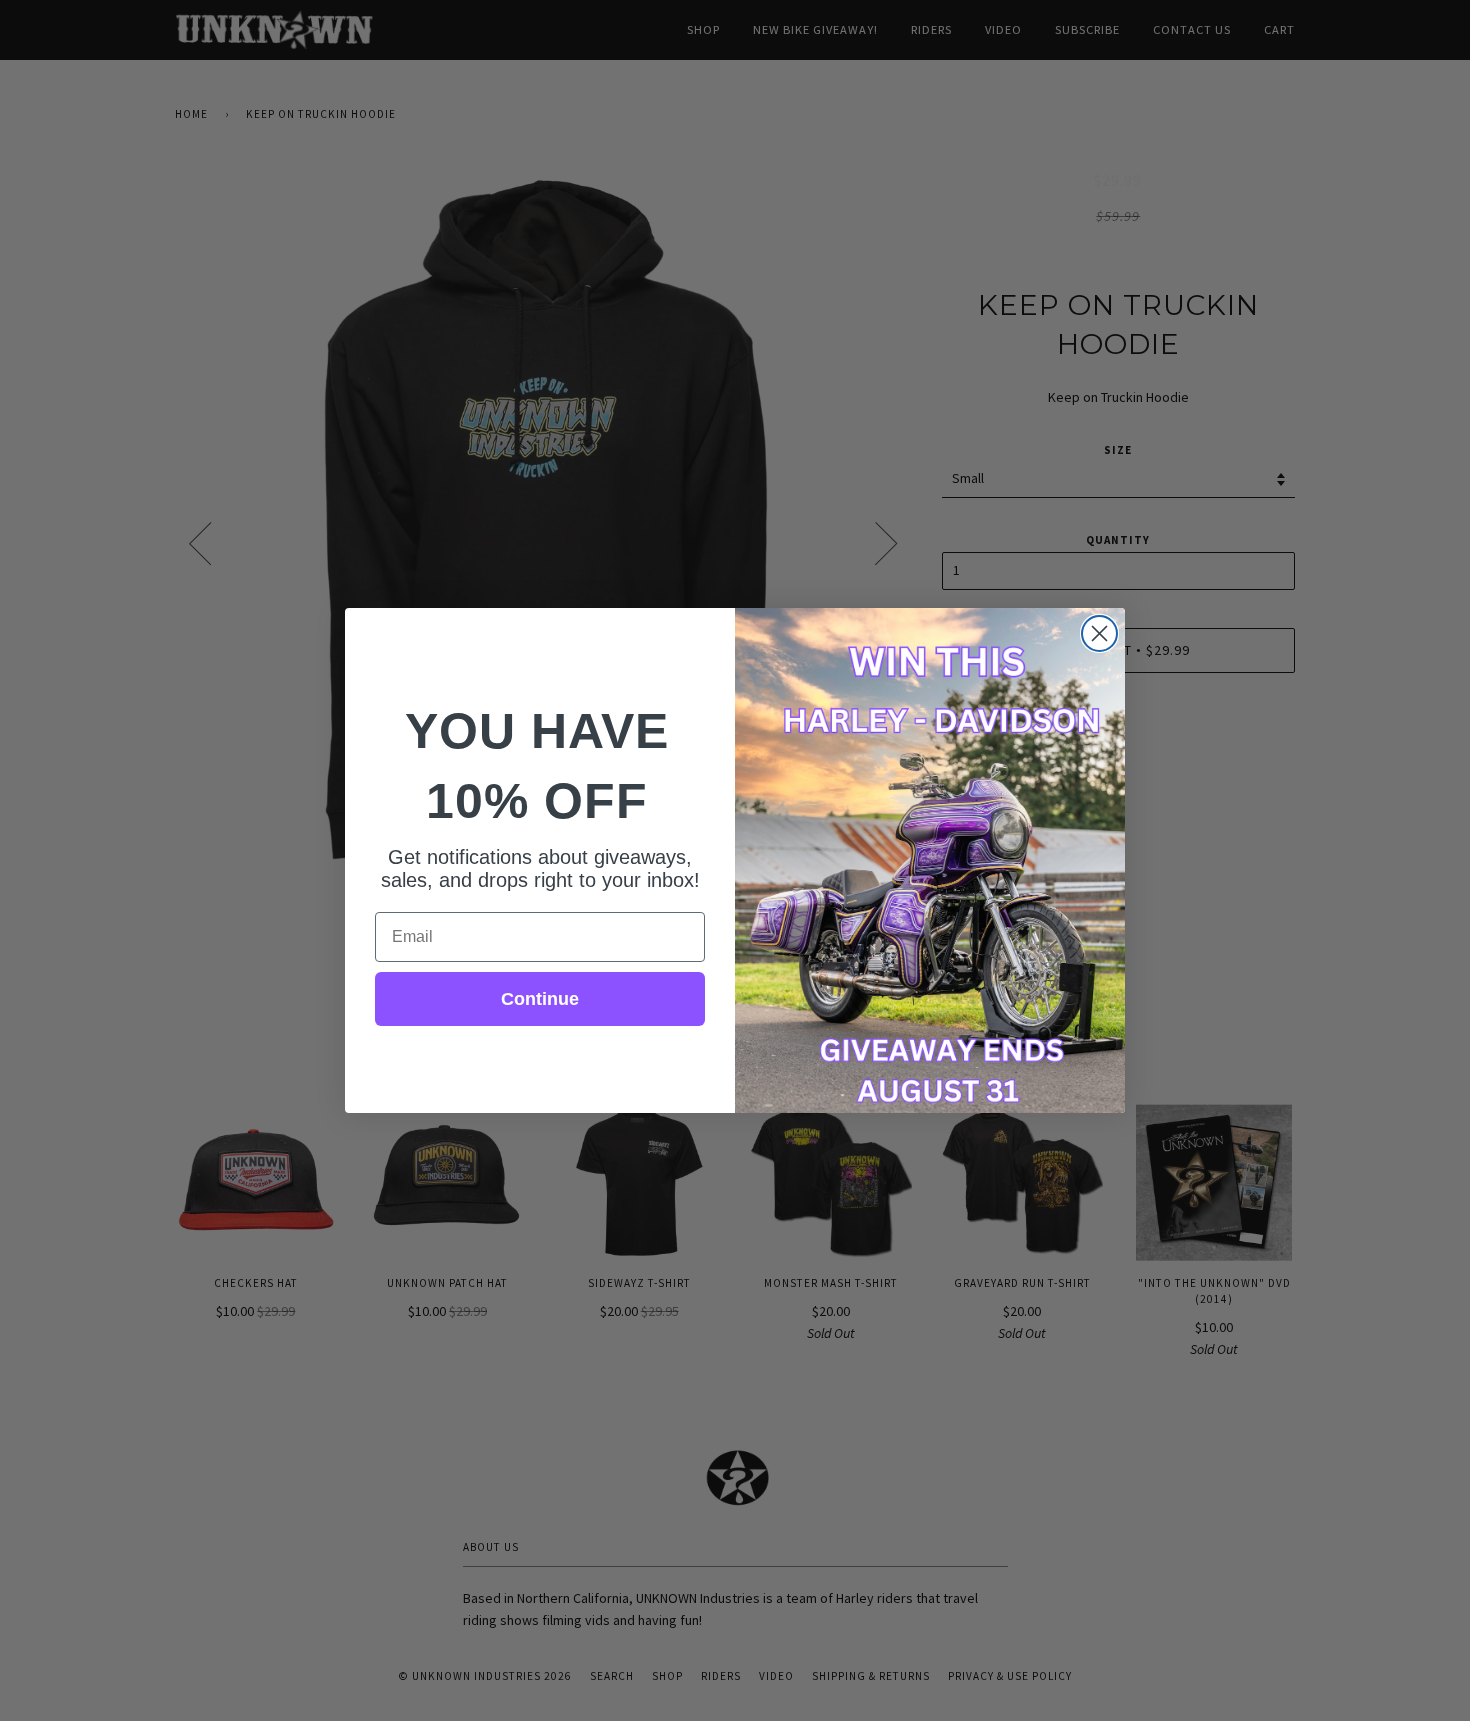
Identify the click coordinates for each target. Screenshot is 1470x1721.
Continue (540, 999)
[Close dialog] (1099, 633)
